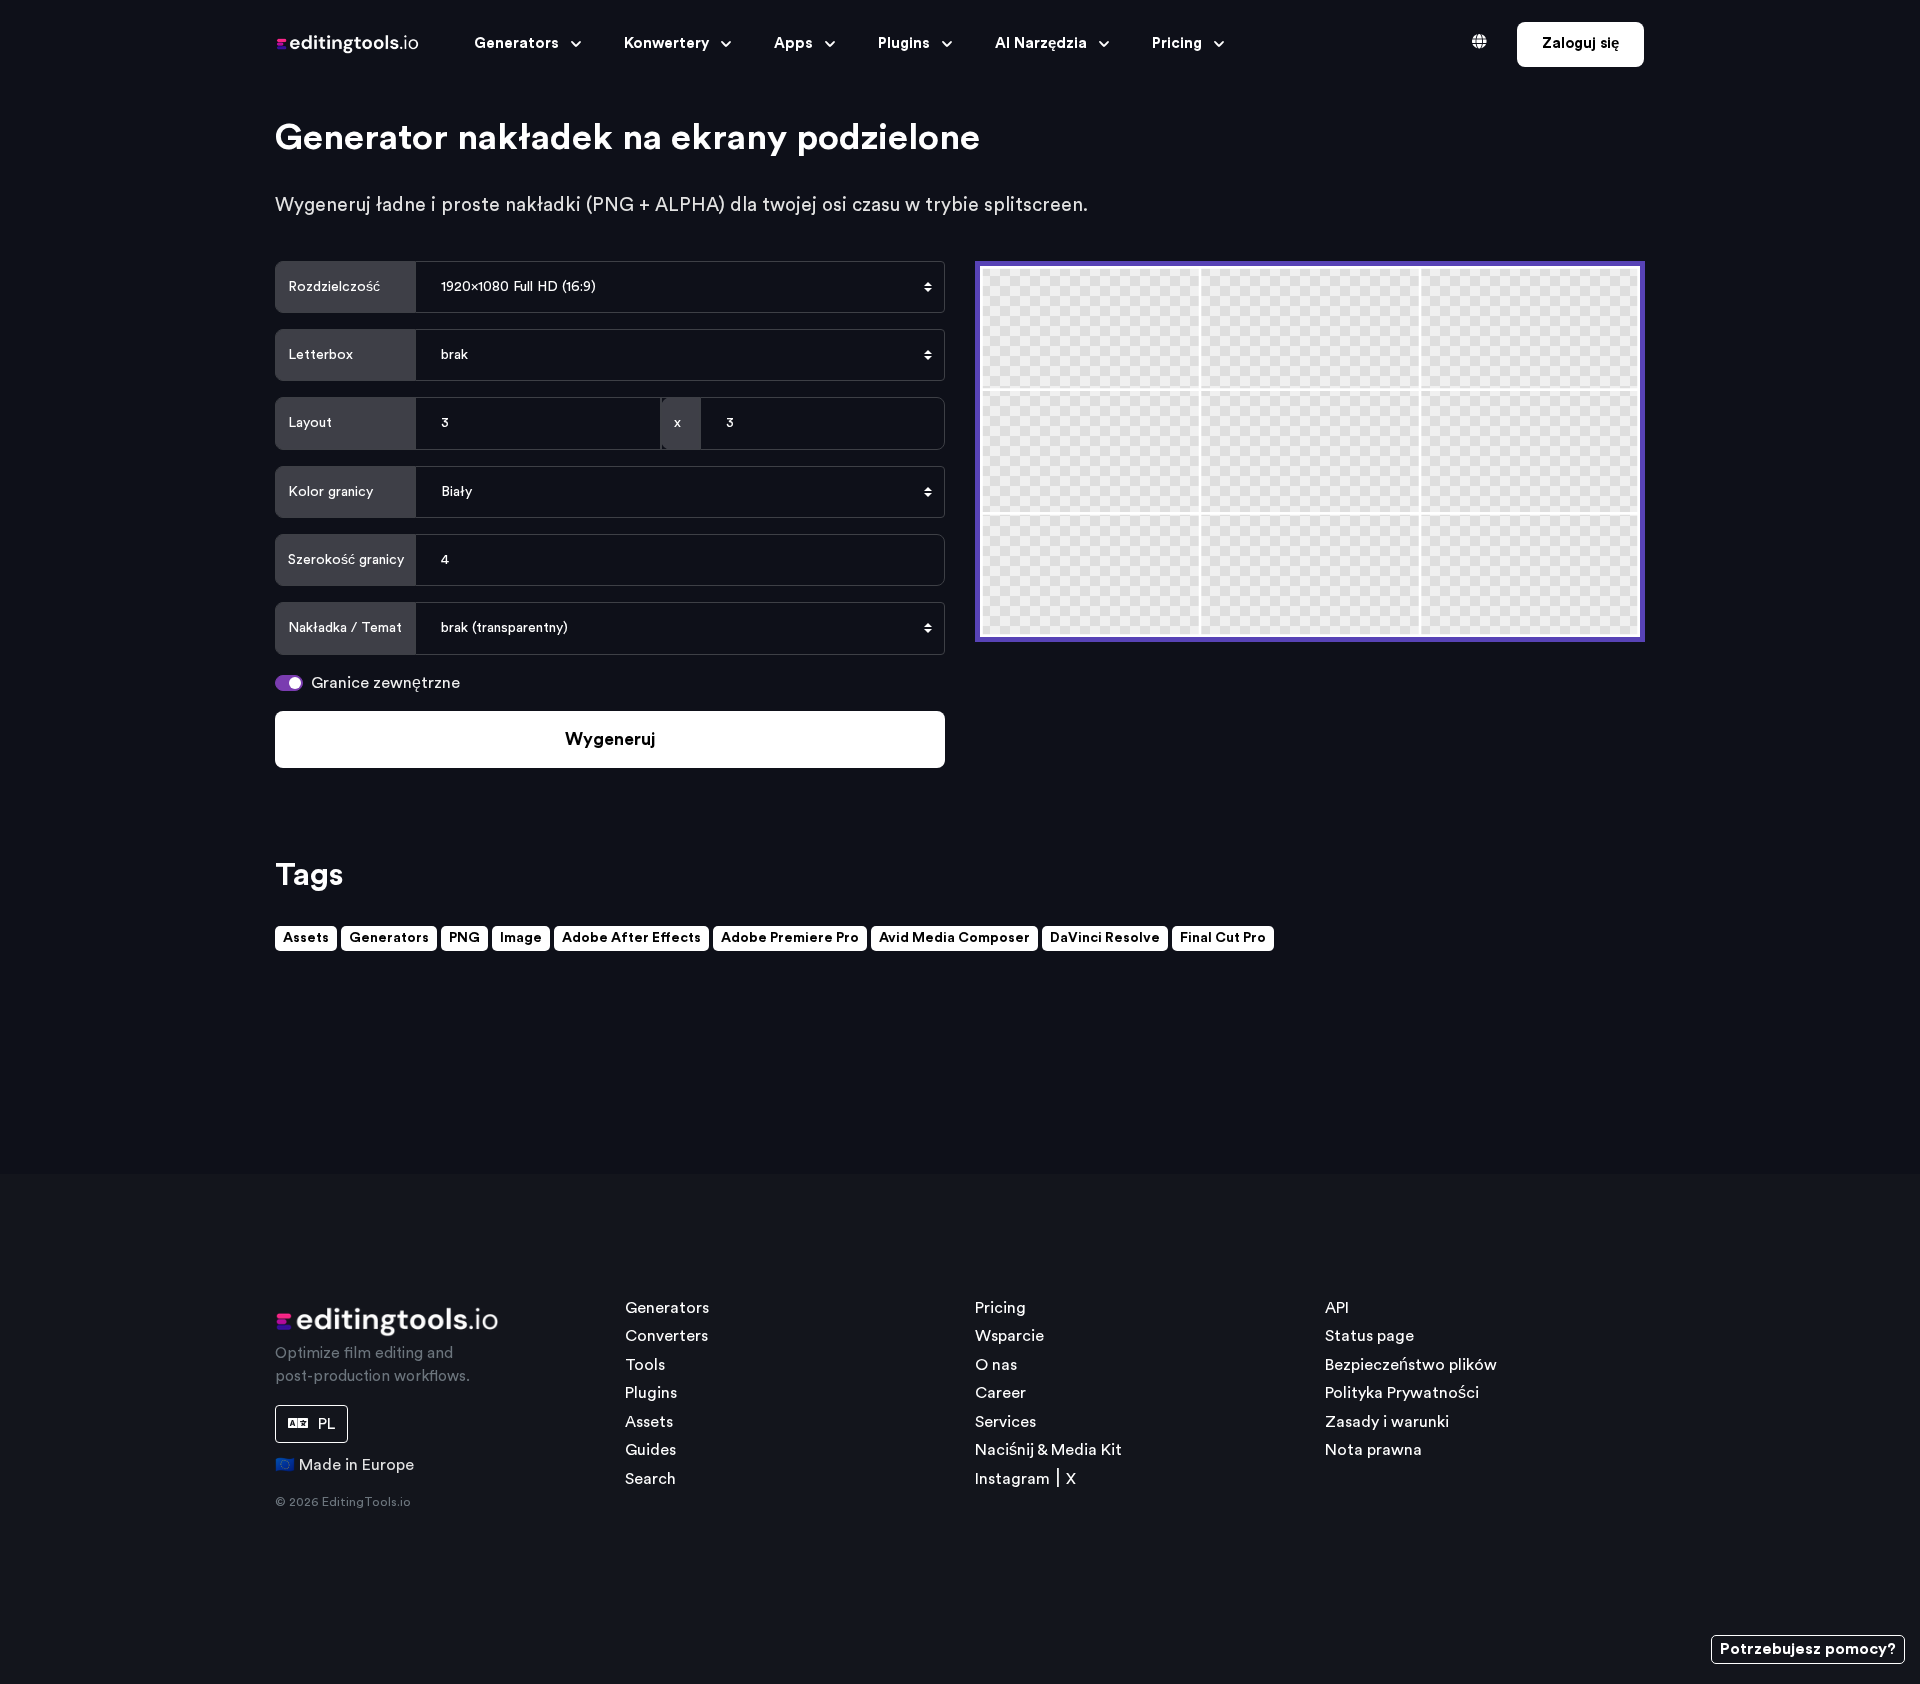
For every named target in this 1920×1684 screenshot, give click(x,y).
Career (1000, 1393)
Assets (306, 938)
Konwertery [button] (666, 43)
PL (324, 1424)
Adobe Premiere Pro (790, 938)
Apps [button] (793, 43)
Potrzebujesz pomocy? (1808, 1649)
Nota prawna (1373, 1450)
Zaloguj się (1580, 43)
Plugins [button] (904, 43)
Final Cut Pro (1223, 938)
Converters (666, 1336)
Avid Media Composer (954, 938)
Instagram (1012, 1479)
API (1337, 1308)
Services (1005, 1422)
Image (521, 938)
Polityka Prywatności (1402, 1393)
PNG (464, 938)
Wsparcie (1009, 1336)
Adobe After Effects (631, 938)
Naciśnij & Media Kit (1048, 1450)
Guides (650, 1450)
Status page (1369, 1336)
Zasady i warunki (1387, 1422)
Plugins (651, 1393)
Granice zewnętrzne (385, 683)
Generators (389, 938)
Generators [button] (516, 43)
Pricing (1000, 1308)
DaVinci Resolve (1105, 938)
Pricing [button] (1177, 43)
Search (650, 1479)
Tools (645, 1365)
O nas (996, 1365)
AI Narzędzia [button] (1041, 43)
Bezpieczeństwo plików (1411, 1365)
